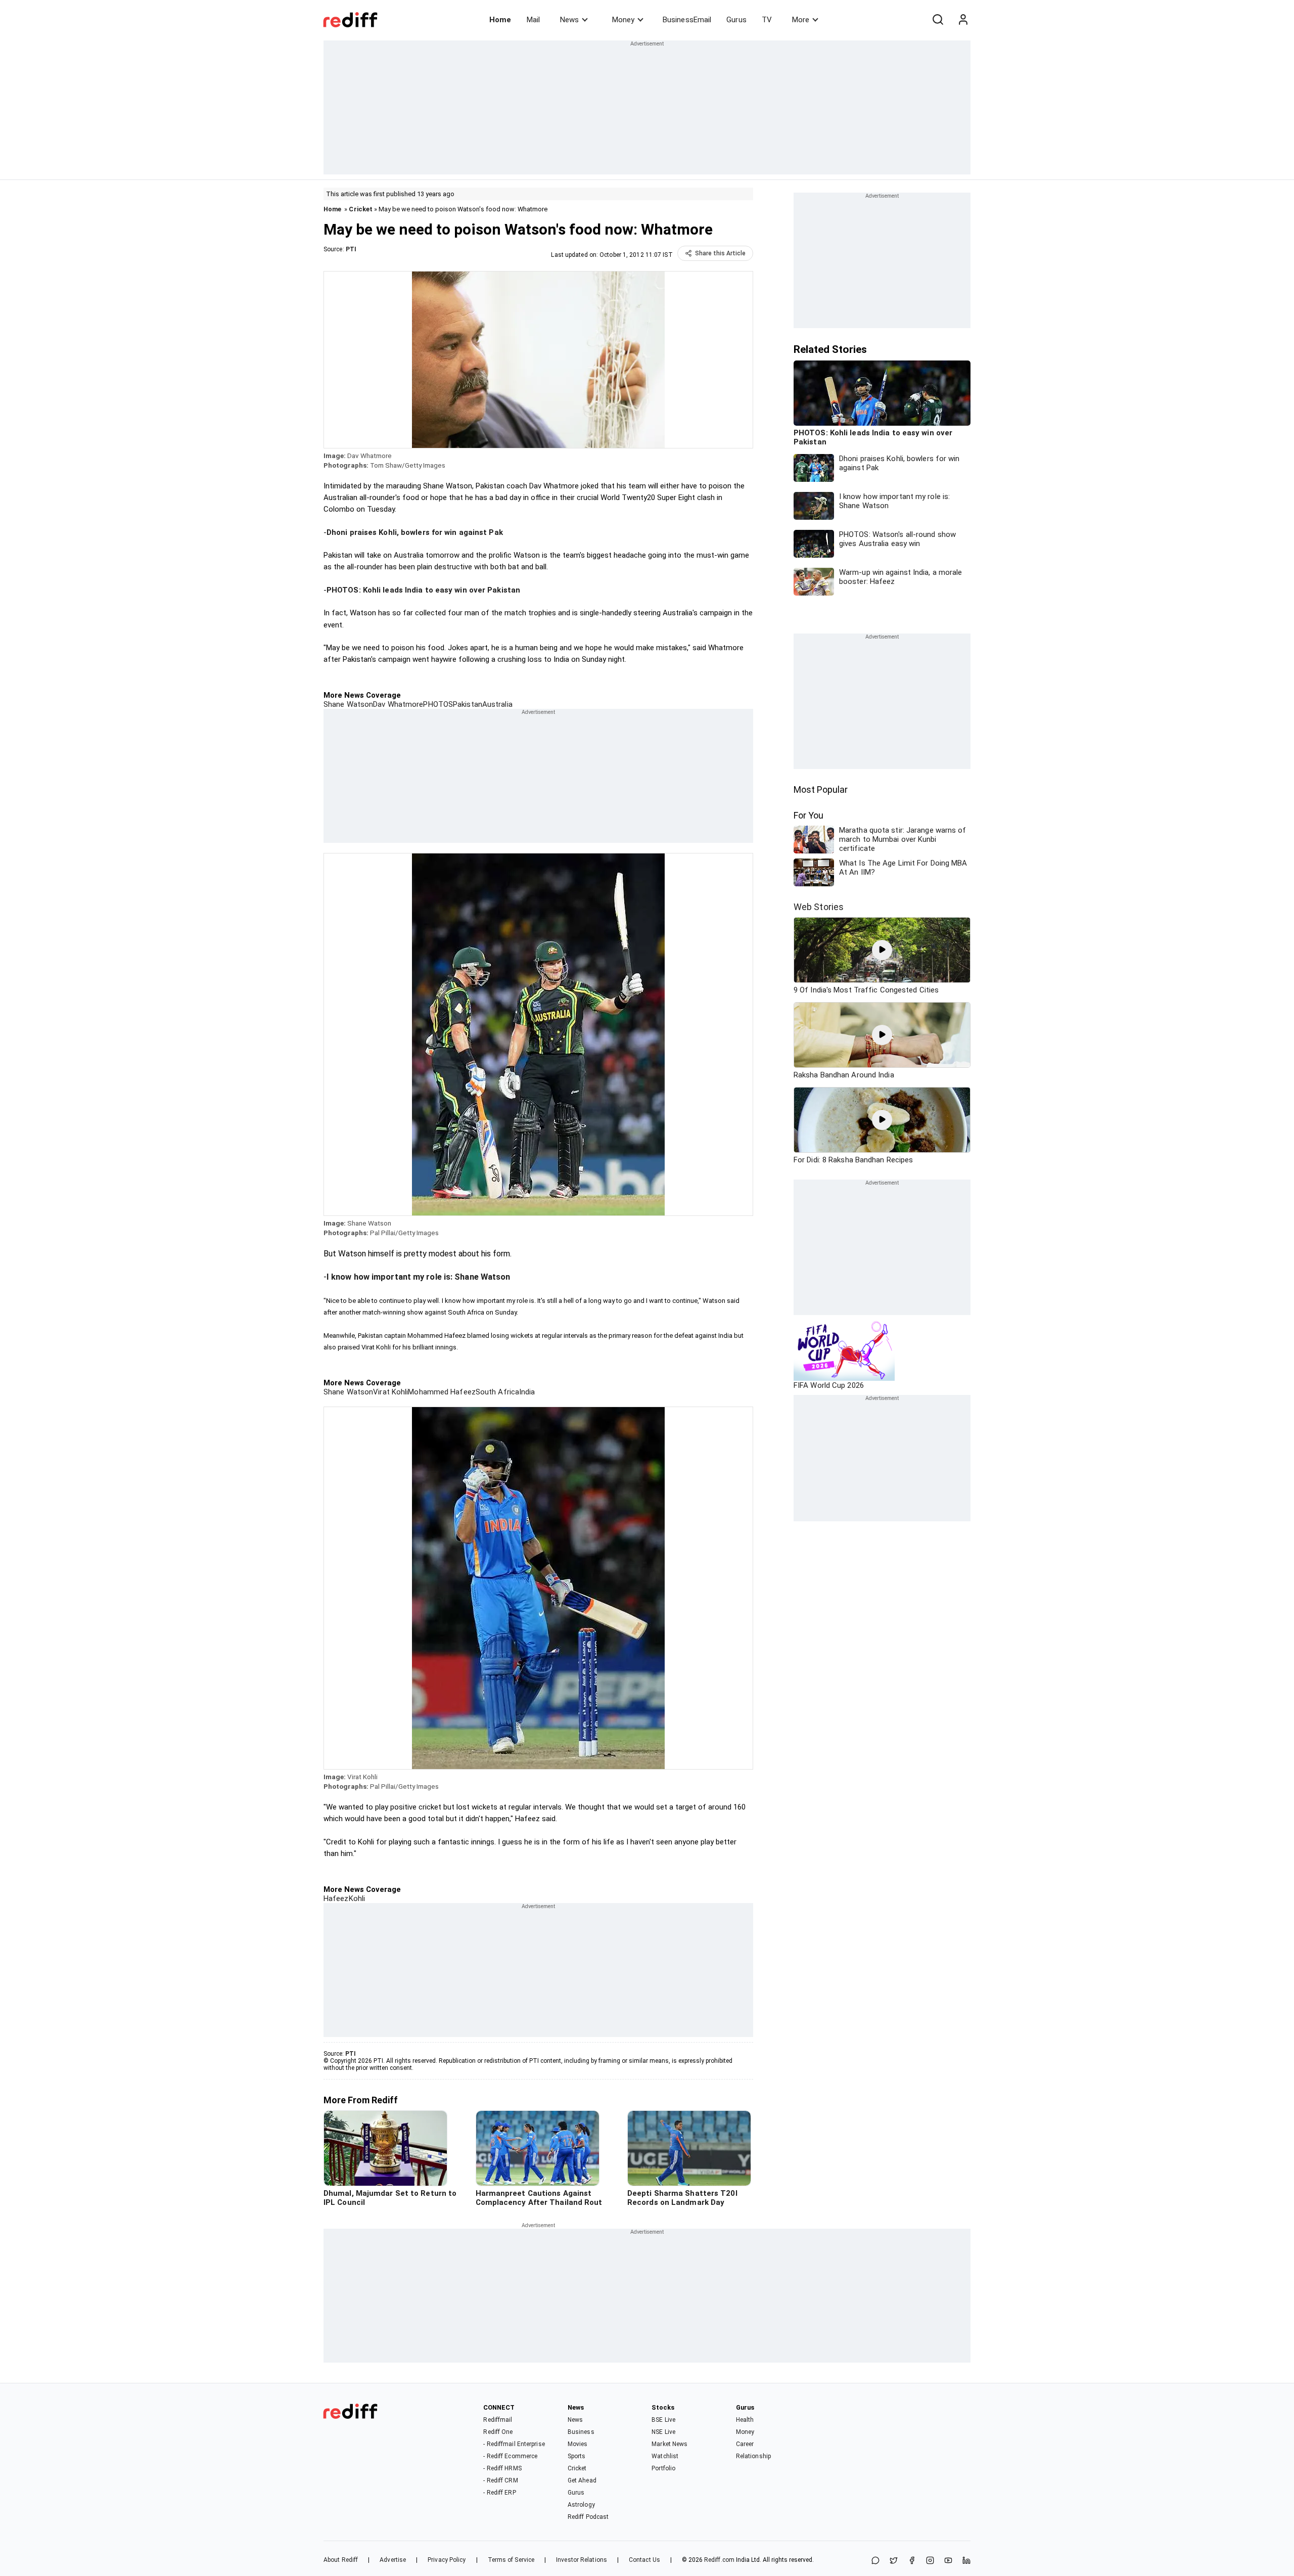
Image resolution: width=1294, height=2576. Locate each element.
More (801, 20)
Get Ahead (582, 2480)
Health (745, 2420)
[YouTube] (948, 2561)
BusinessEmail (687, 20)
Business (581, 2432)
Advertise (393, 2560)
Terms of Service (511, 2560)
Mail (533, 20)
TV (767, 20)
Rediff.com (719, 2560)
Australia (497, 704)
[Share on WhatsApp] (875, 2561)
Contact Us (644, 2560)
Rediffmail (498, 2420)
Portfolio (663, 2468)
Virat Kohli (390, 1392)
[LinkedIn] (966, 2561)
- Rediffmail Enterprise (514, 2444)
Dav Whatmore (398, 704)
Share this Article (720, 253)
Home (500, 20)
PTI (351, 249)
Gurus (736, 20)
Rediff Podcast (588, 2517)
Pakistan (468, 704)
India (527, 1392)
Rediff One (498, 2432)
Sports (577, 2456)
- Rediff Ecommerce (510, 2456)
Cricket (361, 209)
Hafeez (336, 1899)
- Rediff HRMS (502, 2468)
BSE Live (663, 2420)
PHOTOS (438, 704)
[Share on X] (894, 2561)
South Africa (497, 1392)
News (569, 20)
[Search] (938, 20)
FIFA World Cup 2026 (829, 1385)
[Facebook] (912, 2561)
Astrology (581, 2505)
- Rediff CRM (500, 2480)
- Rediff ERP (499, 2493)
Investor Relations (582, 2560)
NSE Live (663, 2432)
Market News (669, 2444)
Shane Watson (348, 704)
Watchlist (665, 2456)
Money (623, 20)
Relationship (753, 2456)
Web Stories (819, 907)
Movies (578, 2444)
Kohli (357, 1899)
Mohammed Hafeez (442, 1392)
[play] (882, 950)
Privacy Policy (447, 2560)
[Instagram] (930, 2561)
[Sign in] (963, 20)
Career (745, 2444)
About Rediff (341, 2560)
